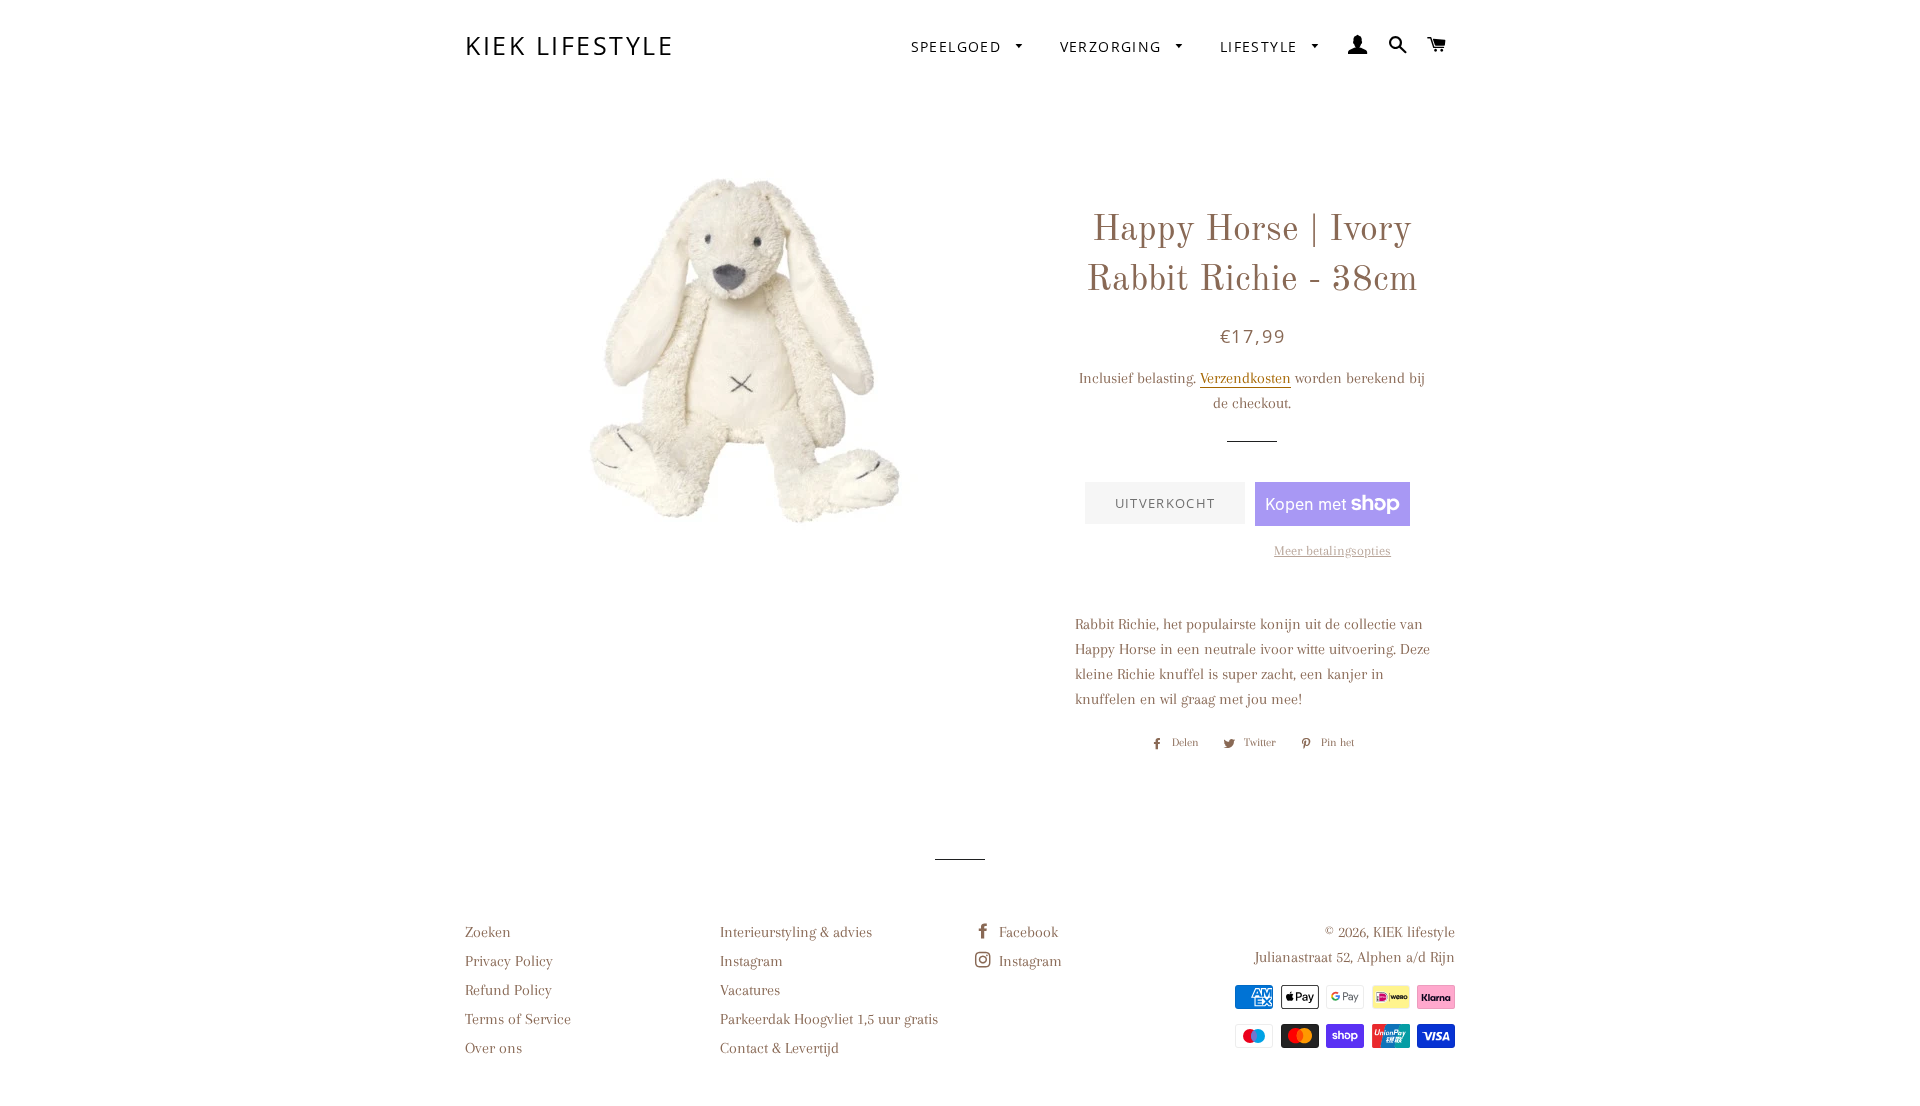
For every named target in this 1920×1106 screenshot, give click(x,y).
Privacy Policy (509, 961)
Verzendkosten (1245, 378)
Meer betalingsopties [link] (1332, 550)
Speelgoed (959, 46)
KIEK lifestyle (569, 45)
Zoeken (488, 932)
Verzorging (1113, 46)
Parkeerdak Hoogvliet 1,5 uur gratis (829, 1019)
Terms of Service (518, 1019)
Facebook (1026, 932)
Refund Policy (508, 990)
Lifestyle (1261, 46)
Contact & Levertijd (779, 1048)
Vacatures (750, 990)
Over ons (493, 1048)
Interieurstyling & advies (796, 932)
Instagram (751, 961)
